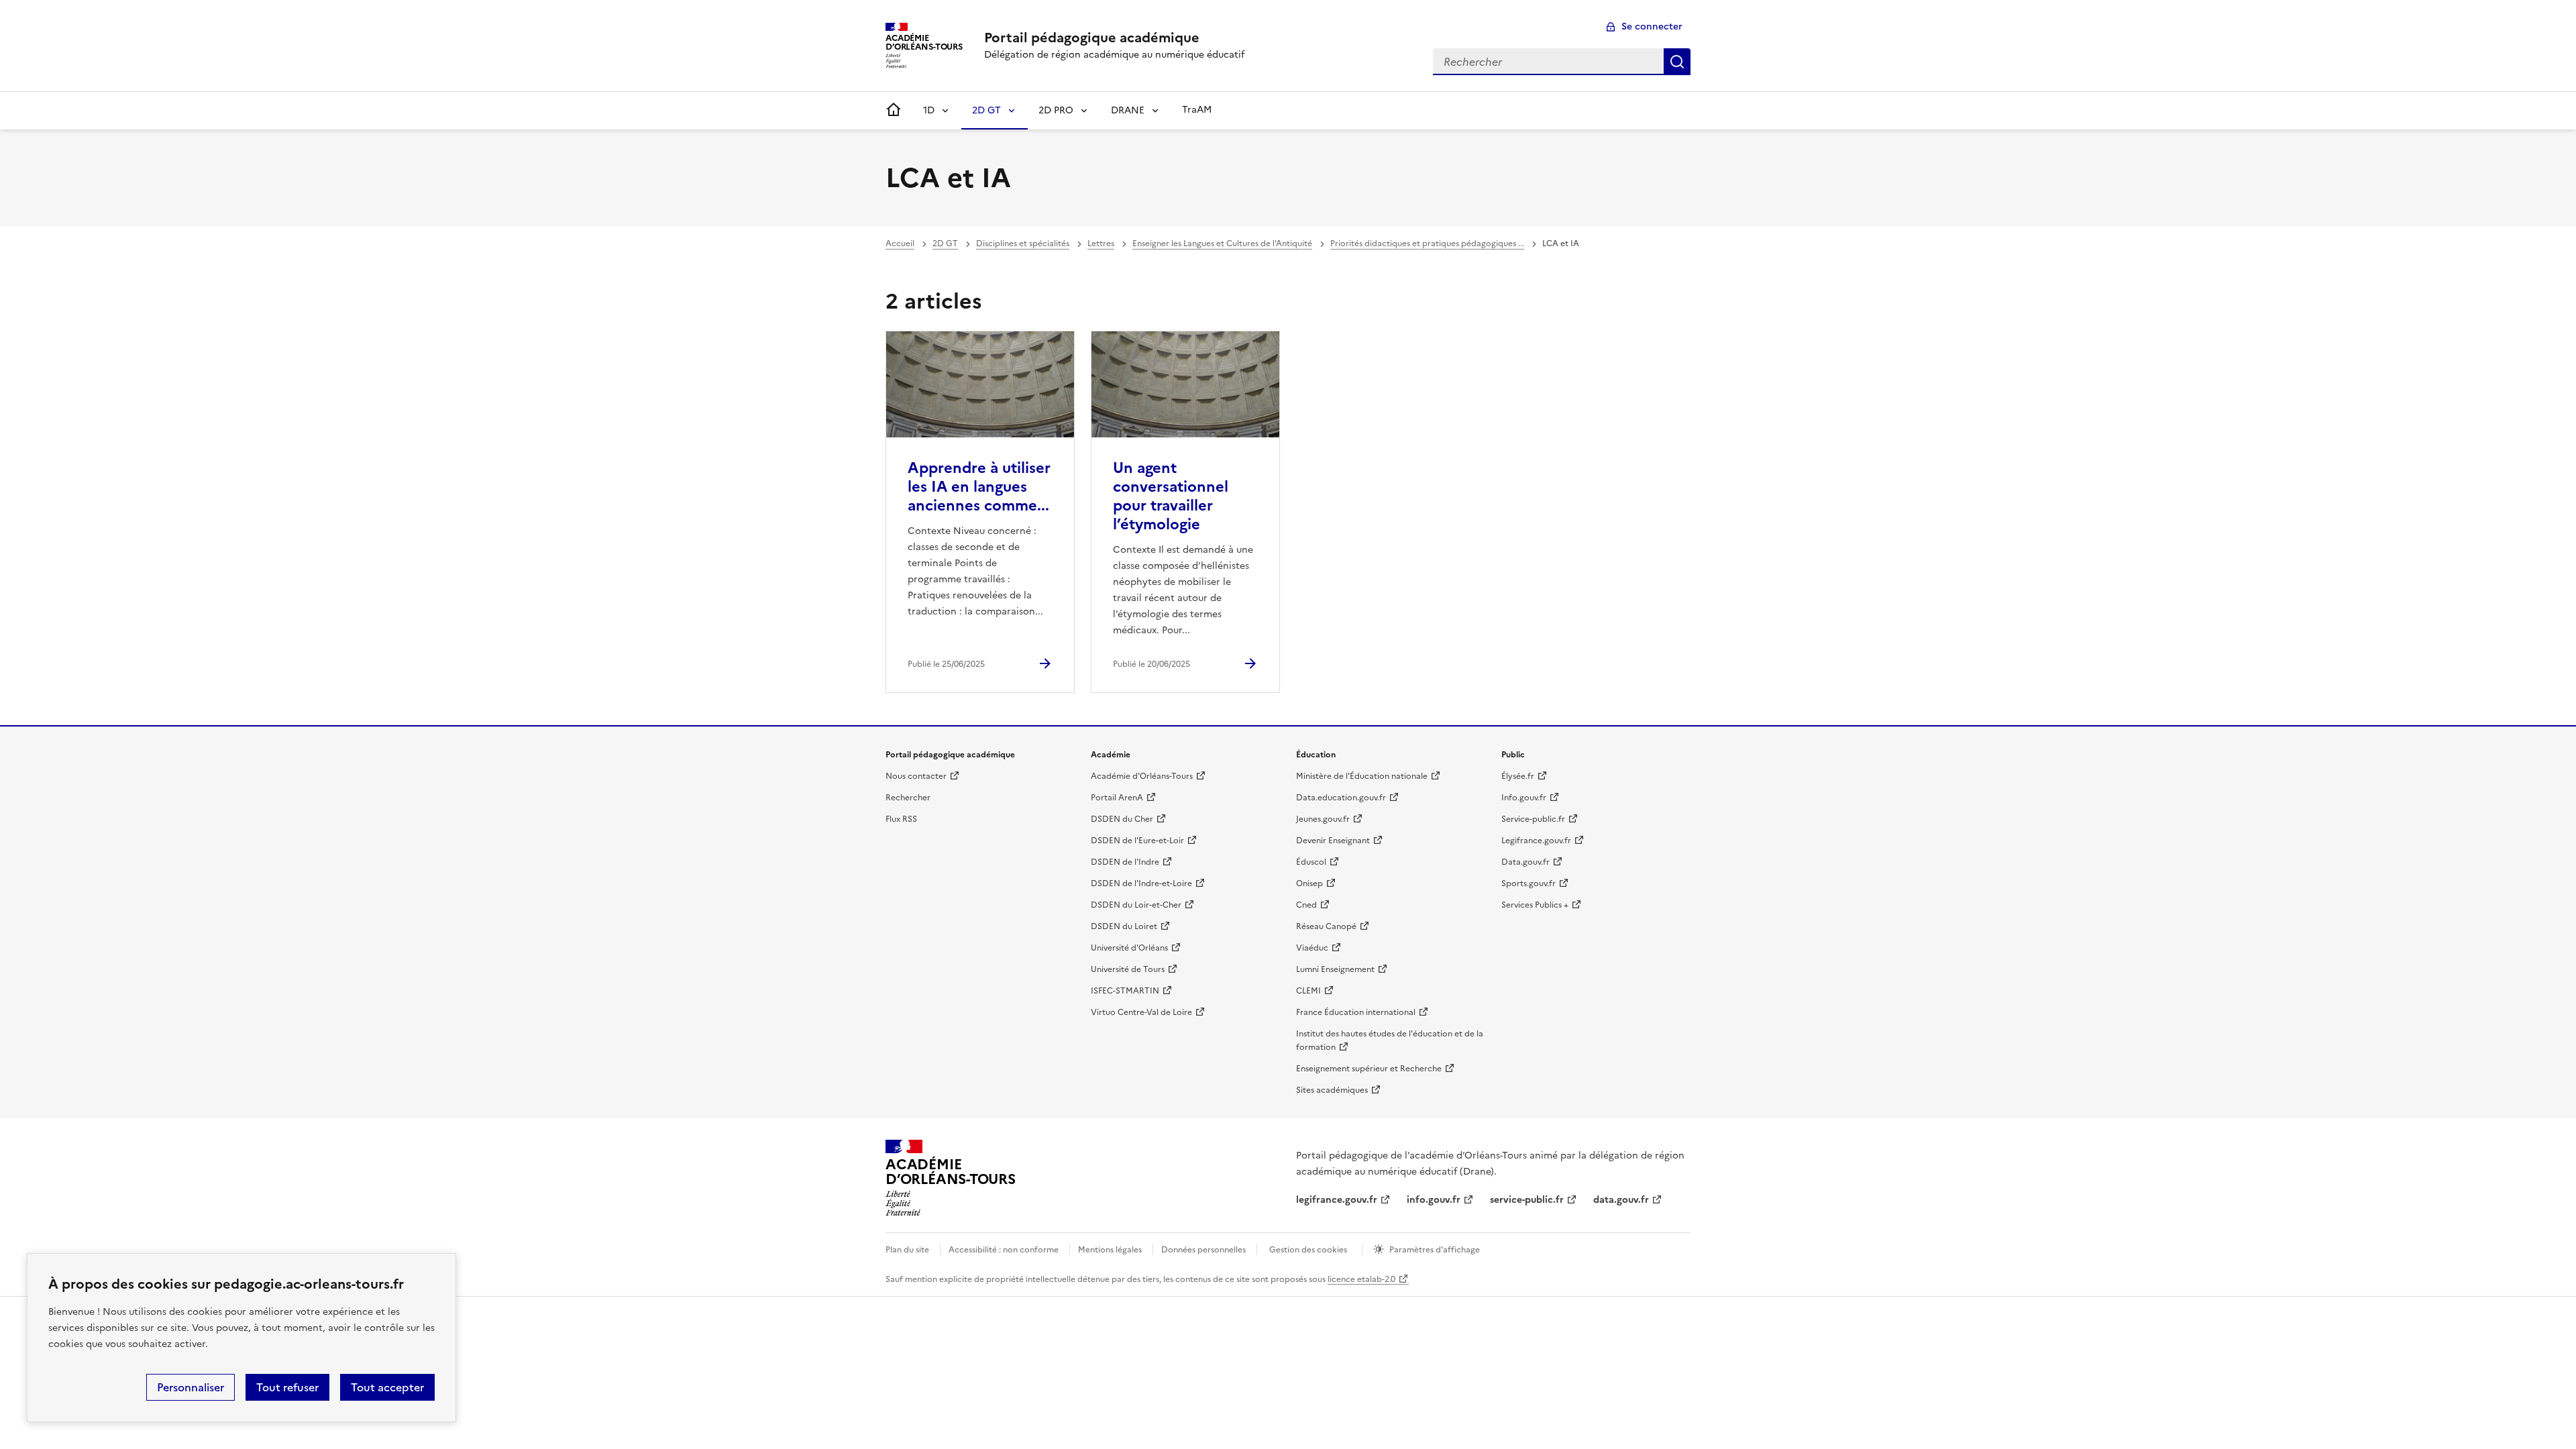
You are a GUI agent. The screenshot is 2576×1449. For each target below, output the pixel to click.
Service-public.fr (1533, 819)
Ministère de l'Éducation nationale (1362, 776)
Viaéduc (1312, 948)
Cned (1306, 905)
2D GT (986, 110)
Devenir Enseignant (1333, 841)
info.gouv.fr (1434, 1200)
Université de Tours (1128, 969)
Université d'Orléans (1129, 948)
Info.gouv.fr (1524, 798)
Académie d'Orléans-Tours (1142, 776)
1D (929, 110)
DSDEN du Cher (1122, 819)
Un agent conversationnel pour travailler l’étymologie (1171, 496)
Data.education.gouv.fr (1341, 798)
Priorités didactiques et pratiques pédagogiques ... (1427, 244)
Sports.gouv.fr (1528, 883)
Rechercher (1677, 62)
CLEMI (1308, 991)
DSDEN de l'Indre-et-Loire (1141, 883)
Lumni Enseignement (1335, 969)
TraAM (1197, 110)
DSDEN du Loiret (1124, 926)
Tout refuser (287, 1387)
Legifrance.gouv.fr (1536, 841)
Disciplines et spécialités (1023, 244)
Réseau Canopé (1326, 926)
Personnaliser (191, 1387)
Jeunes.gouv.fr (1323, 819)
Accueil (900, 244)
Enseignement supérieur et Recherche (1369, 1069)
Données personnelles (1203, 1250)
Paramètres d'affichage (1435, 1250)
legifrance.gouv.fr (1337, 1200)
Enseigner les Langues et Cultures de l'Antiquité (1222, 244)
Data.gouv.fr (1525, 862)
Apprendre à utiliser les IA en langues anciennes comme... (979, 487)
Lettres (1101, 244)
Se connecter (1652, 26)
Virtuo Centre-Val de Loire (1141, 1012)
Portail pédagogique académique (1092, 38)
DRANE (1128, 110)
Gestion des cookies (1308, 1250)
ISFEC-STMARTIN (1125, 991)
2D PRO (1056, 110)
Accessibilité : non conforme (1004, 1250)
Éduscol (1311, 862)
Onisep (1309, 883)
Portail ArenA (1117, 798)
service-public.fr (1527, 1200)
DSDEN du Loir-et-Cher (1136, 905)
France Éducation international (1356, 1012)
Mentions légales (1110, 1250)
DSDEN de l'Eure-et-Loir (1137, 841)
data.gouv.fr (1621, 1200)
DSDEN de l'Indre (1125, 862)
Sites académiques (1332, 1090)
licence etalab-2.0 (1361, 1279)
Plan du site (907, 1250)
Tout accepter (387, 1387)
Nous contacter (916, 776)
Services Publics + (1535, 905)
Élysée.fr (1518, 776)
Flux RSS (901, 819)
